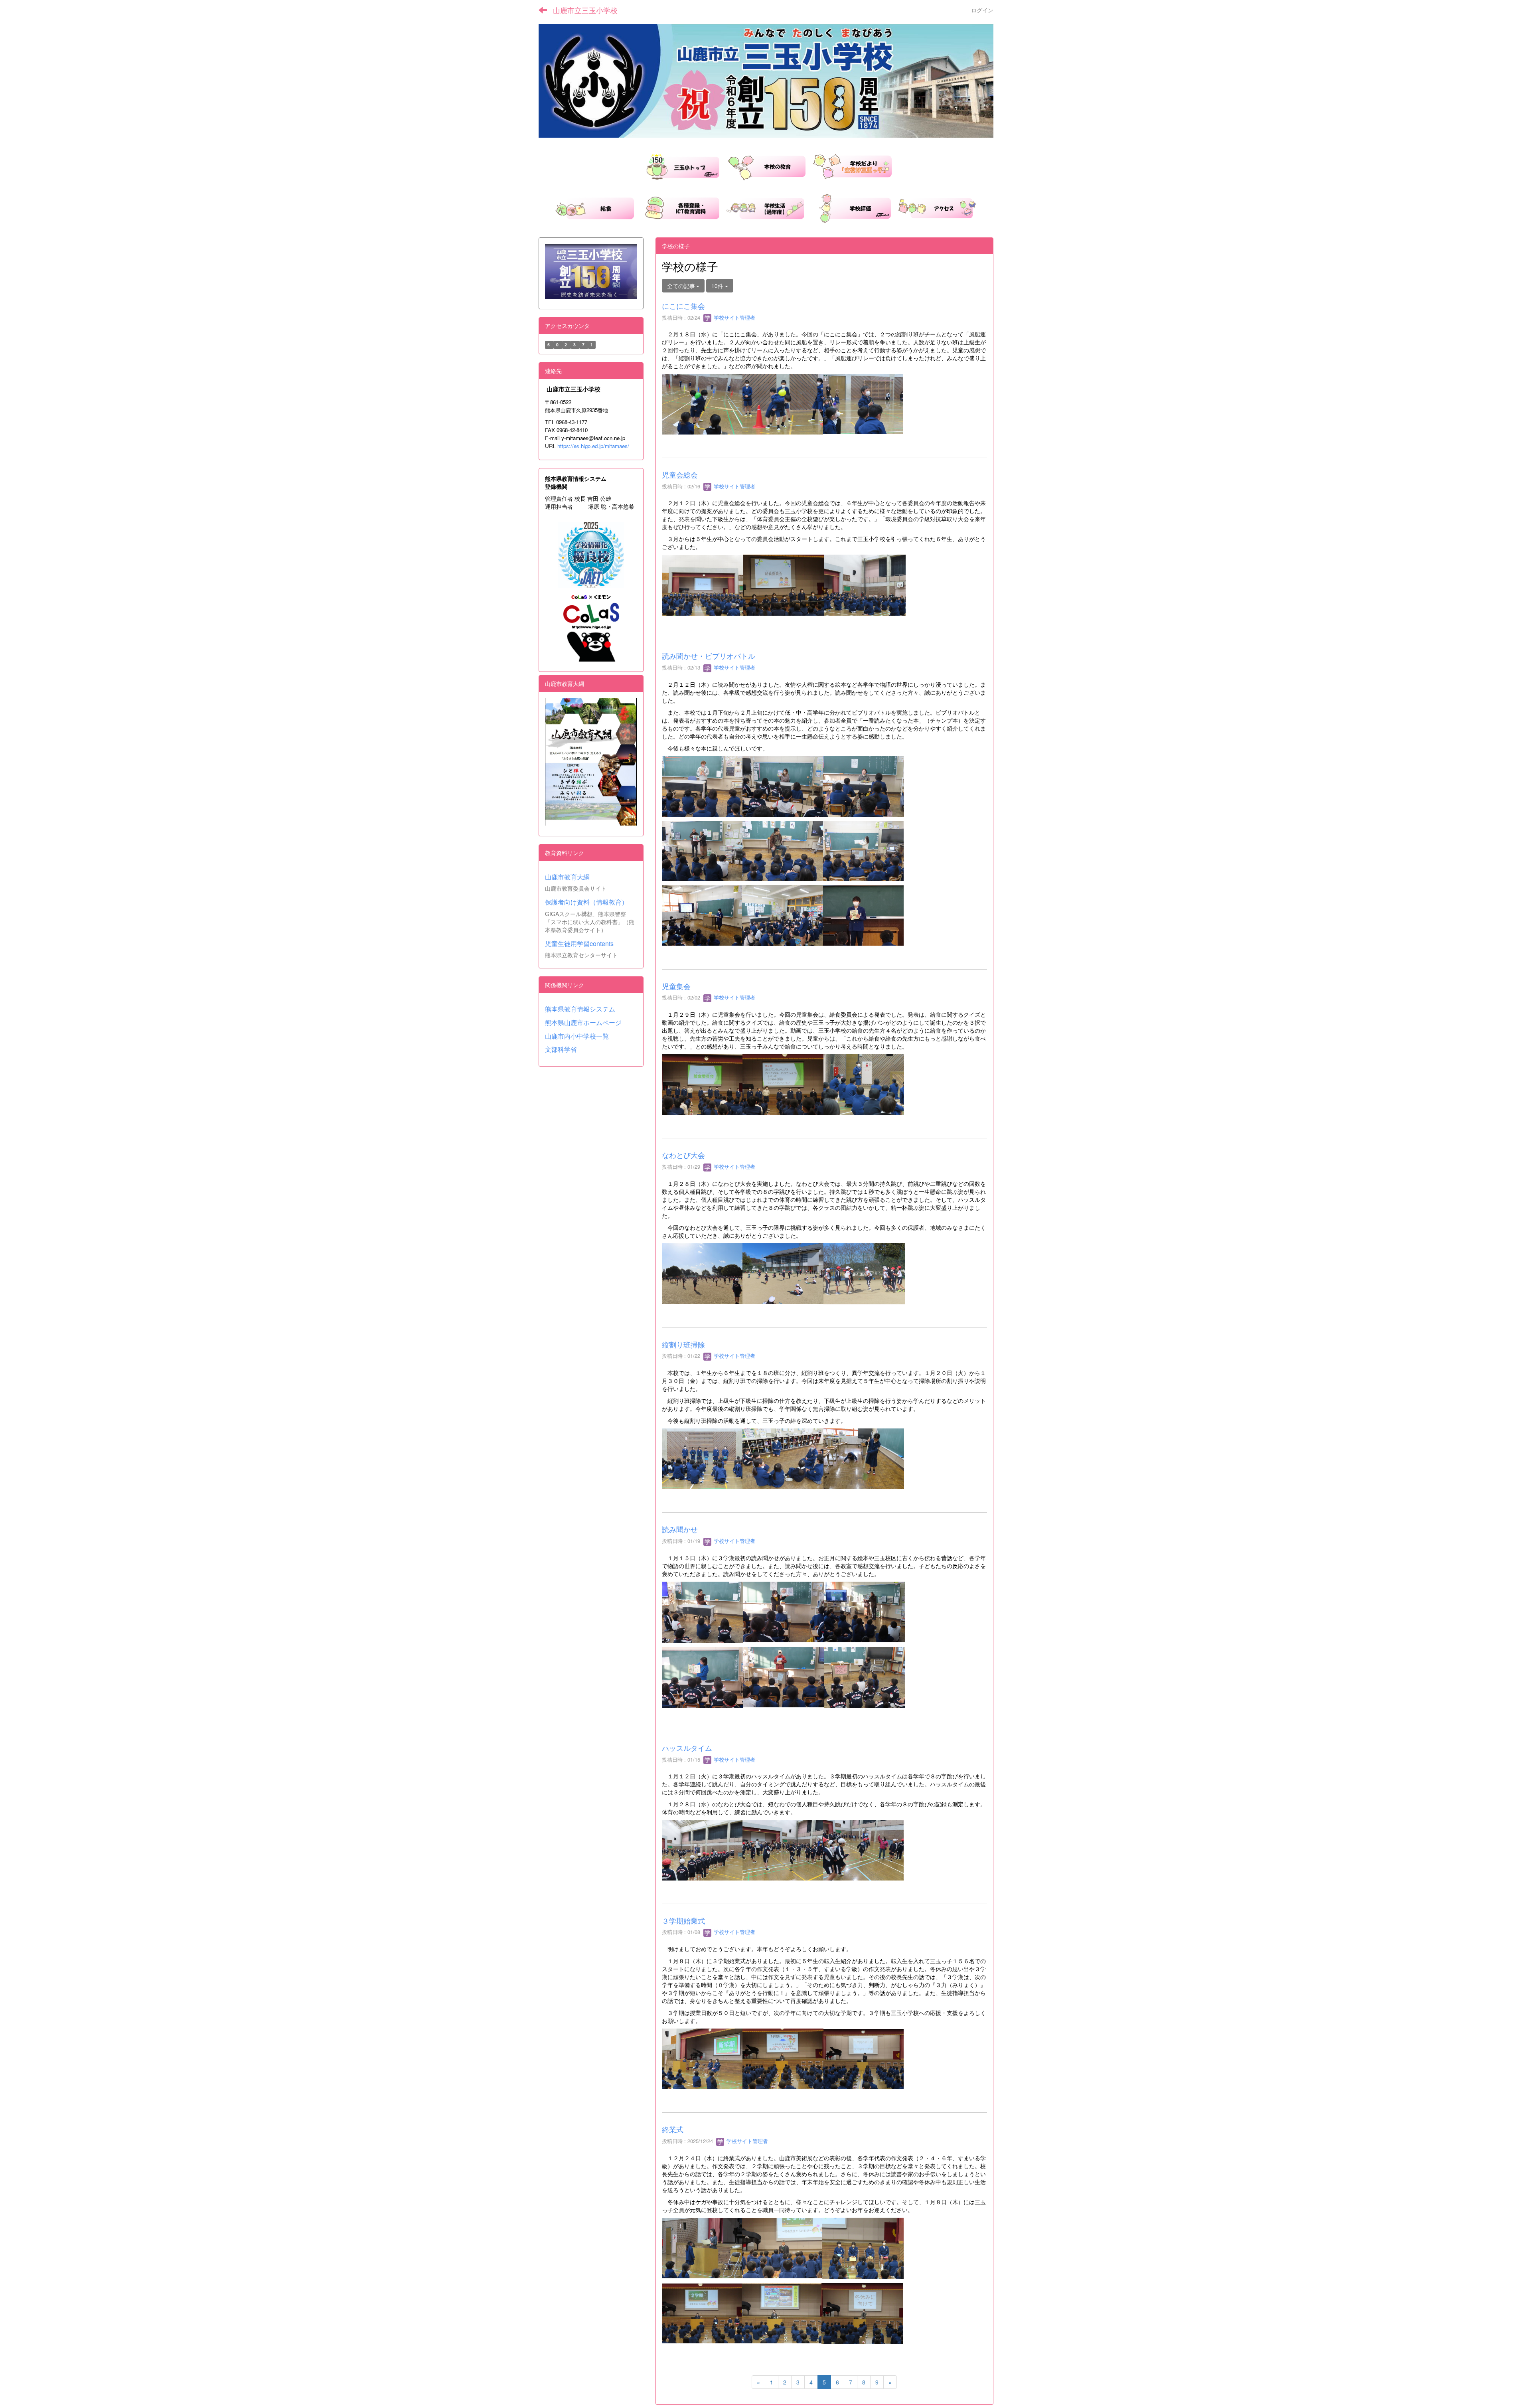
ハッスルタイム (687, 1748)
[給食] (594, 207)
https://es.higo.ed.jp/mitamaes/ (593, 446)
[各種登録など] (680, 207)
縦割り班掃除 (683, 1344)
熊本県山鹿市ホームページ (583, 1022)
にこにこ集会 (683, 306)
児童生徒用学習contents (579, 943)
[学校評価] (851, 207)
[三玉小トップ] (680, 166)
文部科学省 (561, 1049)
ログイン (982, 10)
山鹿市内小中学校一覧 (577, 1036)
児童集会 (676, 986)
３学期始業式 (683, 1920)
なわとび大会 (683, 1155)
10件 (718, 286)
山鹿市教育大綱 (567, 877)
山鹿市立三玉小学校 (585, 10)
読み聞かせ (680, 1529)
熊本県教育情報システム (580, 1009)
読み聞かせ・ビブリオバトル (709, 656)
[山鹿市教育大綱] (591, 762)
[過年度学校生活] (765, 207)
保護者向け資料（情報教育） (586, 902)
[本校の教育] (766, 166)
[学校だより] (852, 166)
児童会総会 (680, 474)
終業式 (673, 2129)
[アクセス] (937, 207)
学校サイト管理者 (734, 317)
